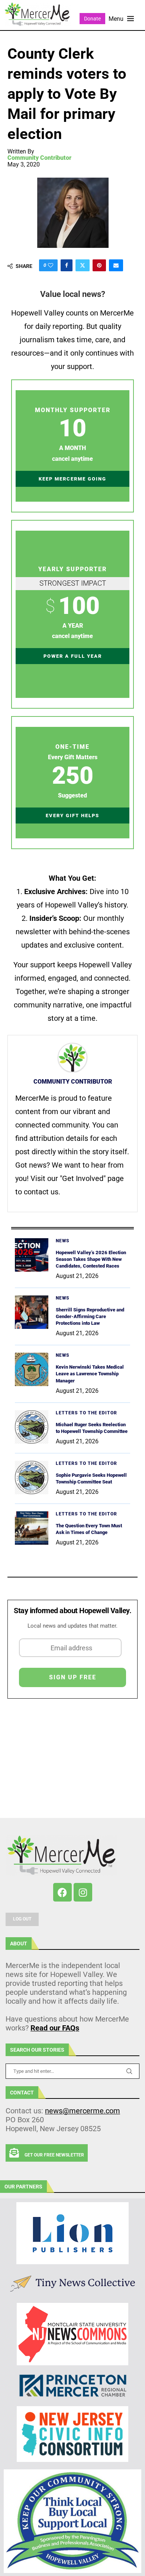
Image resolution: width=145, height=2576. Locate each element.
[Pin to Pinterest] (99, 265)
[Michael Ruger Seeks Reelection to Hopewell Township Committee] (32, 1427)
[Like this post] (51, 265)
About (19, 1944)
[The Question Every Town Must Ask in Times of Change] (32, 1528)
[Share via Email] (116, 265)
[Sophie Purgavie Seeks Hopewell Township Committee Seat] (32, 1478)
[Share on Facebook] (67, 265)
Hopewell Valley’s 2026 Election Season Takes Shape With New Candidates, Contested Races (91, 1259)
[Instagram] (83, 1892)
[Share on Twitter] (83, 265)
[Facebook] (62, 1892)
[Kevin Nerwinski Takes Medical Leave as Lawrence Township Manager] (32, 1369)
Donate (92, 19)
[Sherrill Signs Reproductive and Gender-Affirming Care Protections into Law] (32, 1312)
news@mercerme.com (83, 2111)
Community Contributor (39, 158)
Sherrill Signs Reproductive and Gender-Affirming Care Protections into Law (90, 1316)
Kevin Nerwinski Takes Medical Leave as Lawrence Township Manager (90, 1374)
